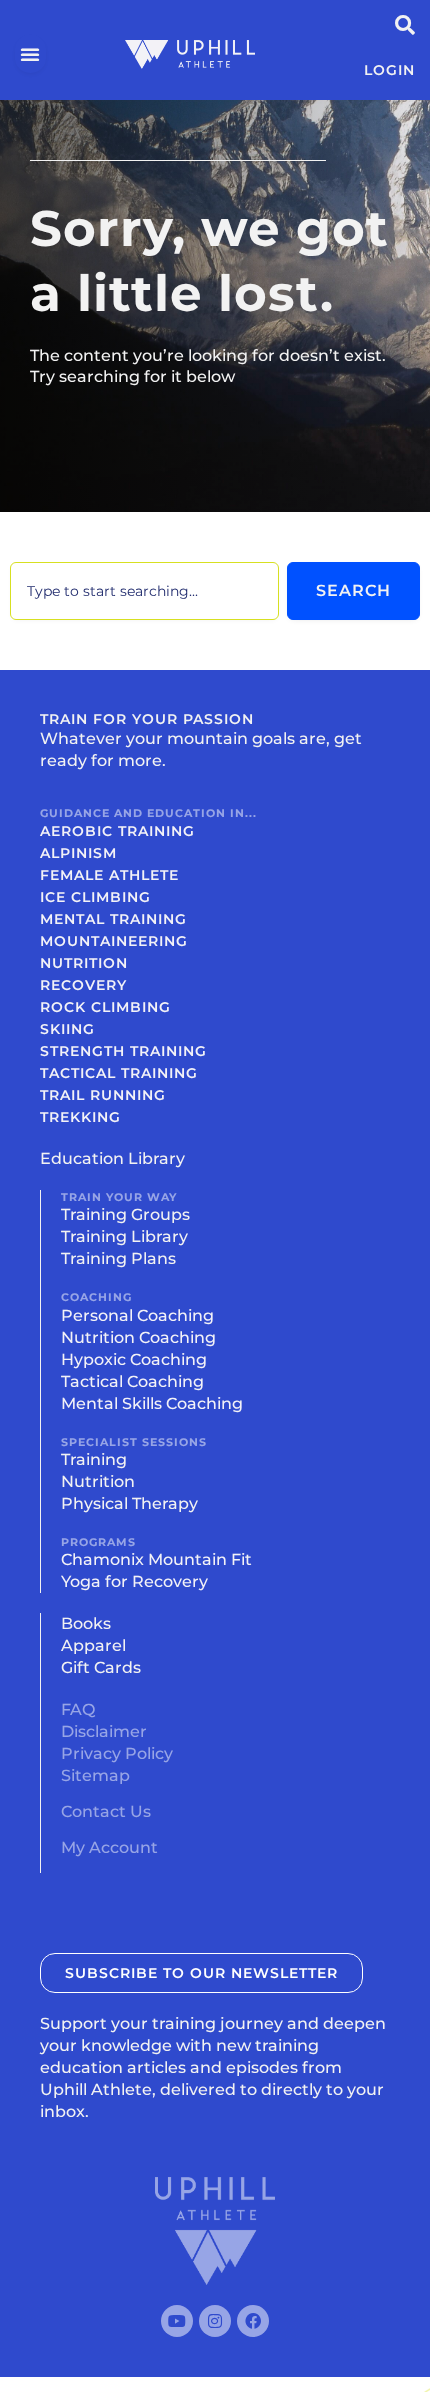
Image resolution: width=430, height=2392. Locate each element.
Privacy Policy (117, 1753)
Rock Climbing (105, 1007)
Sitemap (95, 1775)
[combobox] (144, 591)
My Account (109, 1847)
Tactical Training (119, 1073)
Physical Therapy (129, 1503)
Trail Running (103, 1095)
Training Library (124, 1236)
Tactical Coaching (132, 1381)
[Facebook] (253, 2321)
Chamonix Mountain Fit (156, 1559)
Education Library (112, 1158)
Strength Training (123, 1051)
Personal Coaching (137, 1315)
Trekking (80, 1117)
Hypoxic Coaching (134, 1359)
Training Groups (125, 1214)
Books (86, 1623)
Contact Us (106, 1811)
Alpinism (78, 853)
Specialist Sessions (134, 1442)
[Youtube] (177, 2321)
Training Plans (118, 1258)
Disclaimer (104, 1731)
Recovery (83, 985)
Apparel (93, 1645)
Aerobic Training (117, 831)
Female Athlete (109, 875)
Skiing (67, 1029)
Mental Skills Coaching (152, 1403)
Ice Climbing (95, 897)
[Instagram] (215, 2321)
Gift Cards (101, 1667)
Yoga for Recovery (134, 1581)
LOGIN (389, 70)
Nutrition (84, 963)
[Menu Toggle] (30, 54)
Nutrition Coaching (138, 1337)
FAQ (78, 1709)
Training (94, 1459)
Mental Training (113, 919)
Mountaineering (114, 941)
